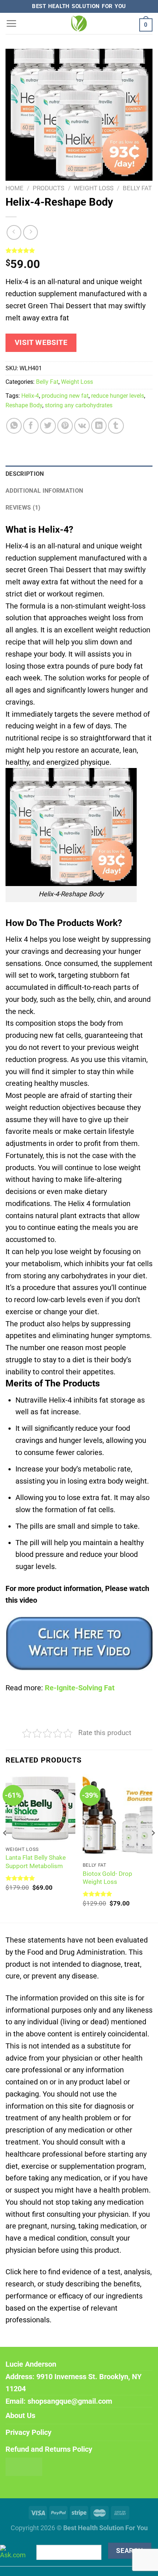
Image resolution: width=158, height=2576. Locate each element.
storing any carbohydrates (79, 405)
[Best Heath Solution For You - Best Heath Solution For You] (79, 23)
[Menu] (11, 23)
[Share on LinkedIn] (99, 426)
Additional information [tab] (44, 491)
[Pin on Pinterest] (65, 426)
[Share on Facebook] (31, 426)
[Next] (153, 1848)
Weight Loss (94, 188)
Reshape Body (24, 405)
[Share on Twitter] (48, 426)
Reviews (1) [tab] (23, 508)
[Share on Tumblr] (116, 426)
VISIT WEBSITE (41, 343)
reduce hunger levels (118, 396)
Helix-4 (30, 396)
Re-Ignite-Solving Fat (80, 1688)
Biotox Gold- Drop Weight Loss (107, 1878)
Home (15, 188)
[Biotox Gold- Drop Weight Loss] (118, 1816)
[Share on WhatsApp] (14, 426)
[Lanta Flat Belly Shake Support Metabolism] (40, 1808)
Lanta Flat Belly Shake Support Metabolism (36, 1862)
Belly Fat (137, 188)
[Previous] (5, 1848)
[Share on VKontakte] (82, 426)
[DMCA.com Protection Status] (24, 2466)
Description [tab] (25, 474)
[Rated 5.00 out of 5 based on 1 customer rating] (79, 250)
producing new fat (65, 396)
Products (49, 188)
